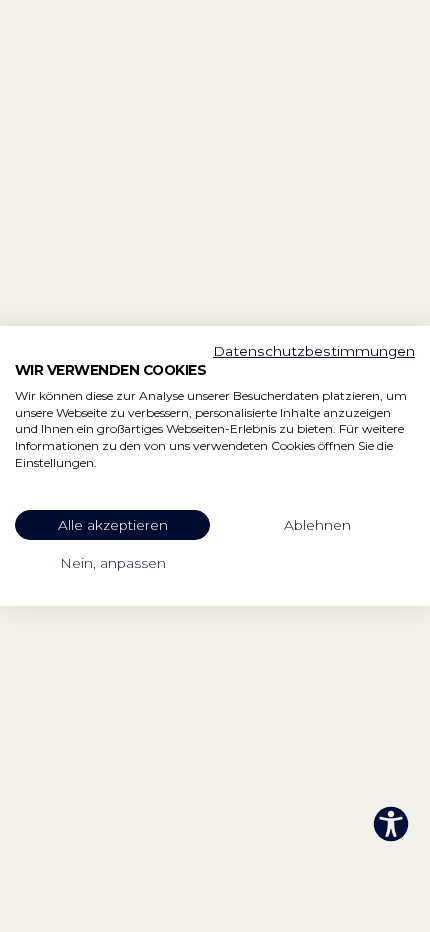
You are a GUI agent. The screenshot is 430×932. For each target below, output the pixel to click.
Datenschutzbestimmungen (314, 351)
